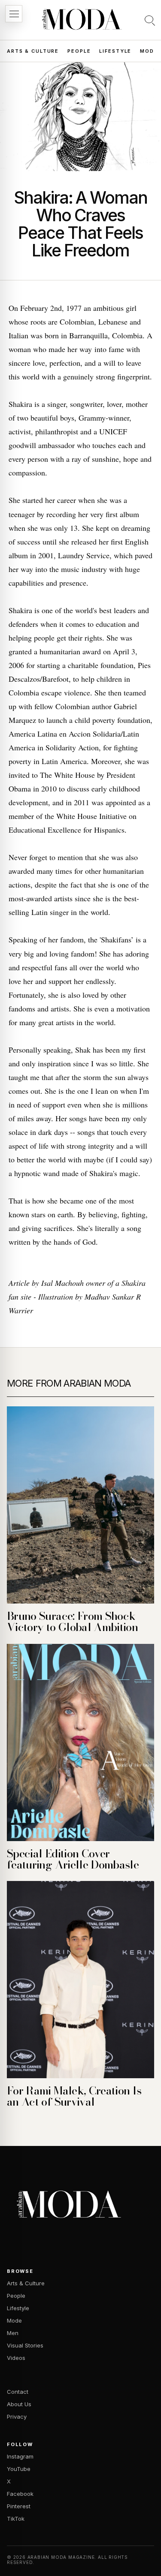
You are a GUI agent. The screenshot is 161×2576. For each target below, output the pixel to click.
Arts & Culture (33, 51)
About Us (19, 2404)
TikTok (16, 2519)
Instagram (20, 2456)
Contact (18, 2392)
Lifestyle (115, 51)
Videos (16, 2358)
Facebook (20, 2494)
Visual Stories (25, 2345)
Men (13, 2333)
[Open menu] (14, 14)
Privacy (17, 2417)
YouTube (19, 2469)
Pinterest (19, 2506)
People (79, 51)
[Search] (150, 20)
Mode (149, 51)
